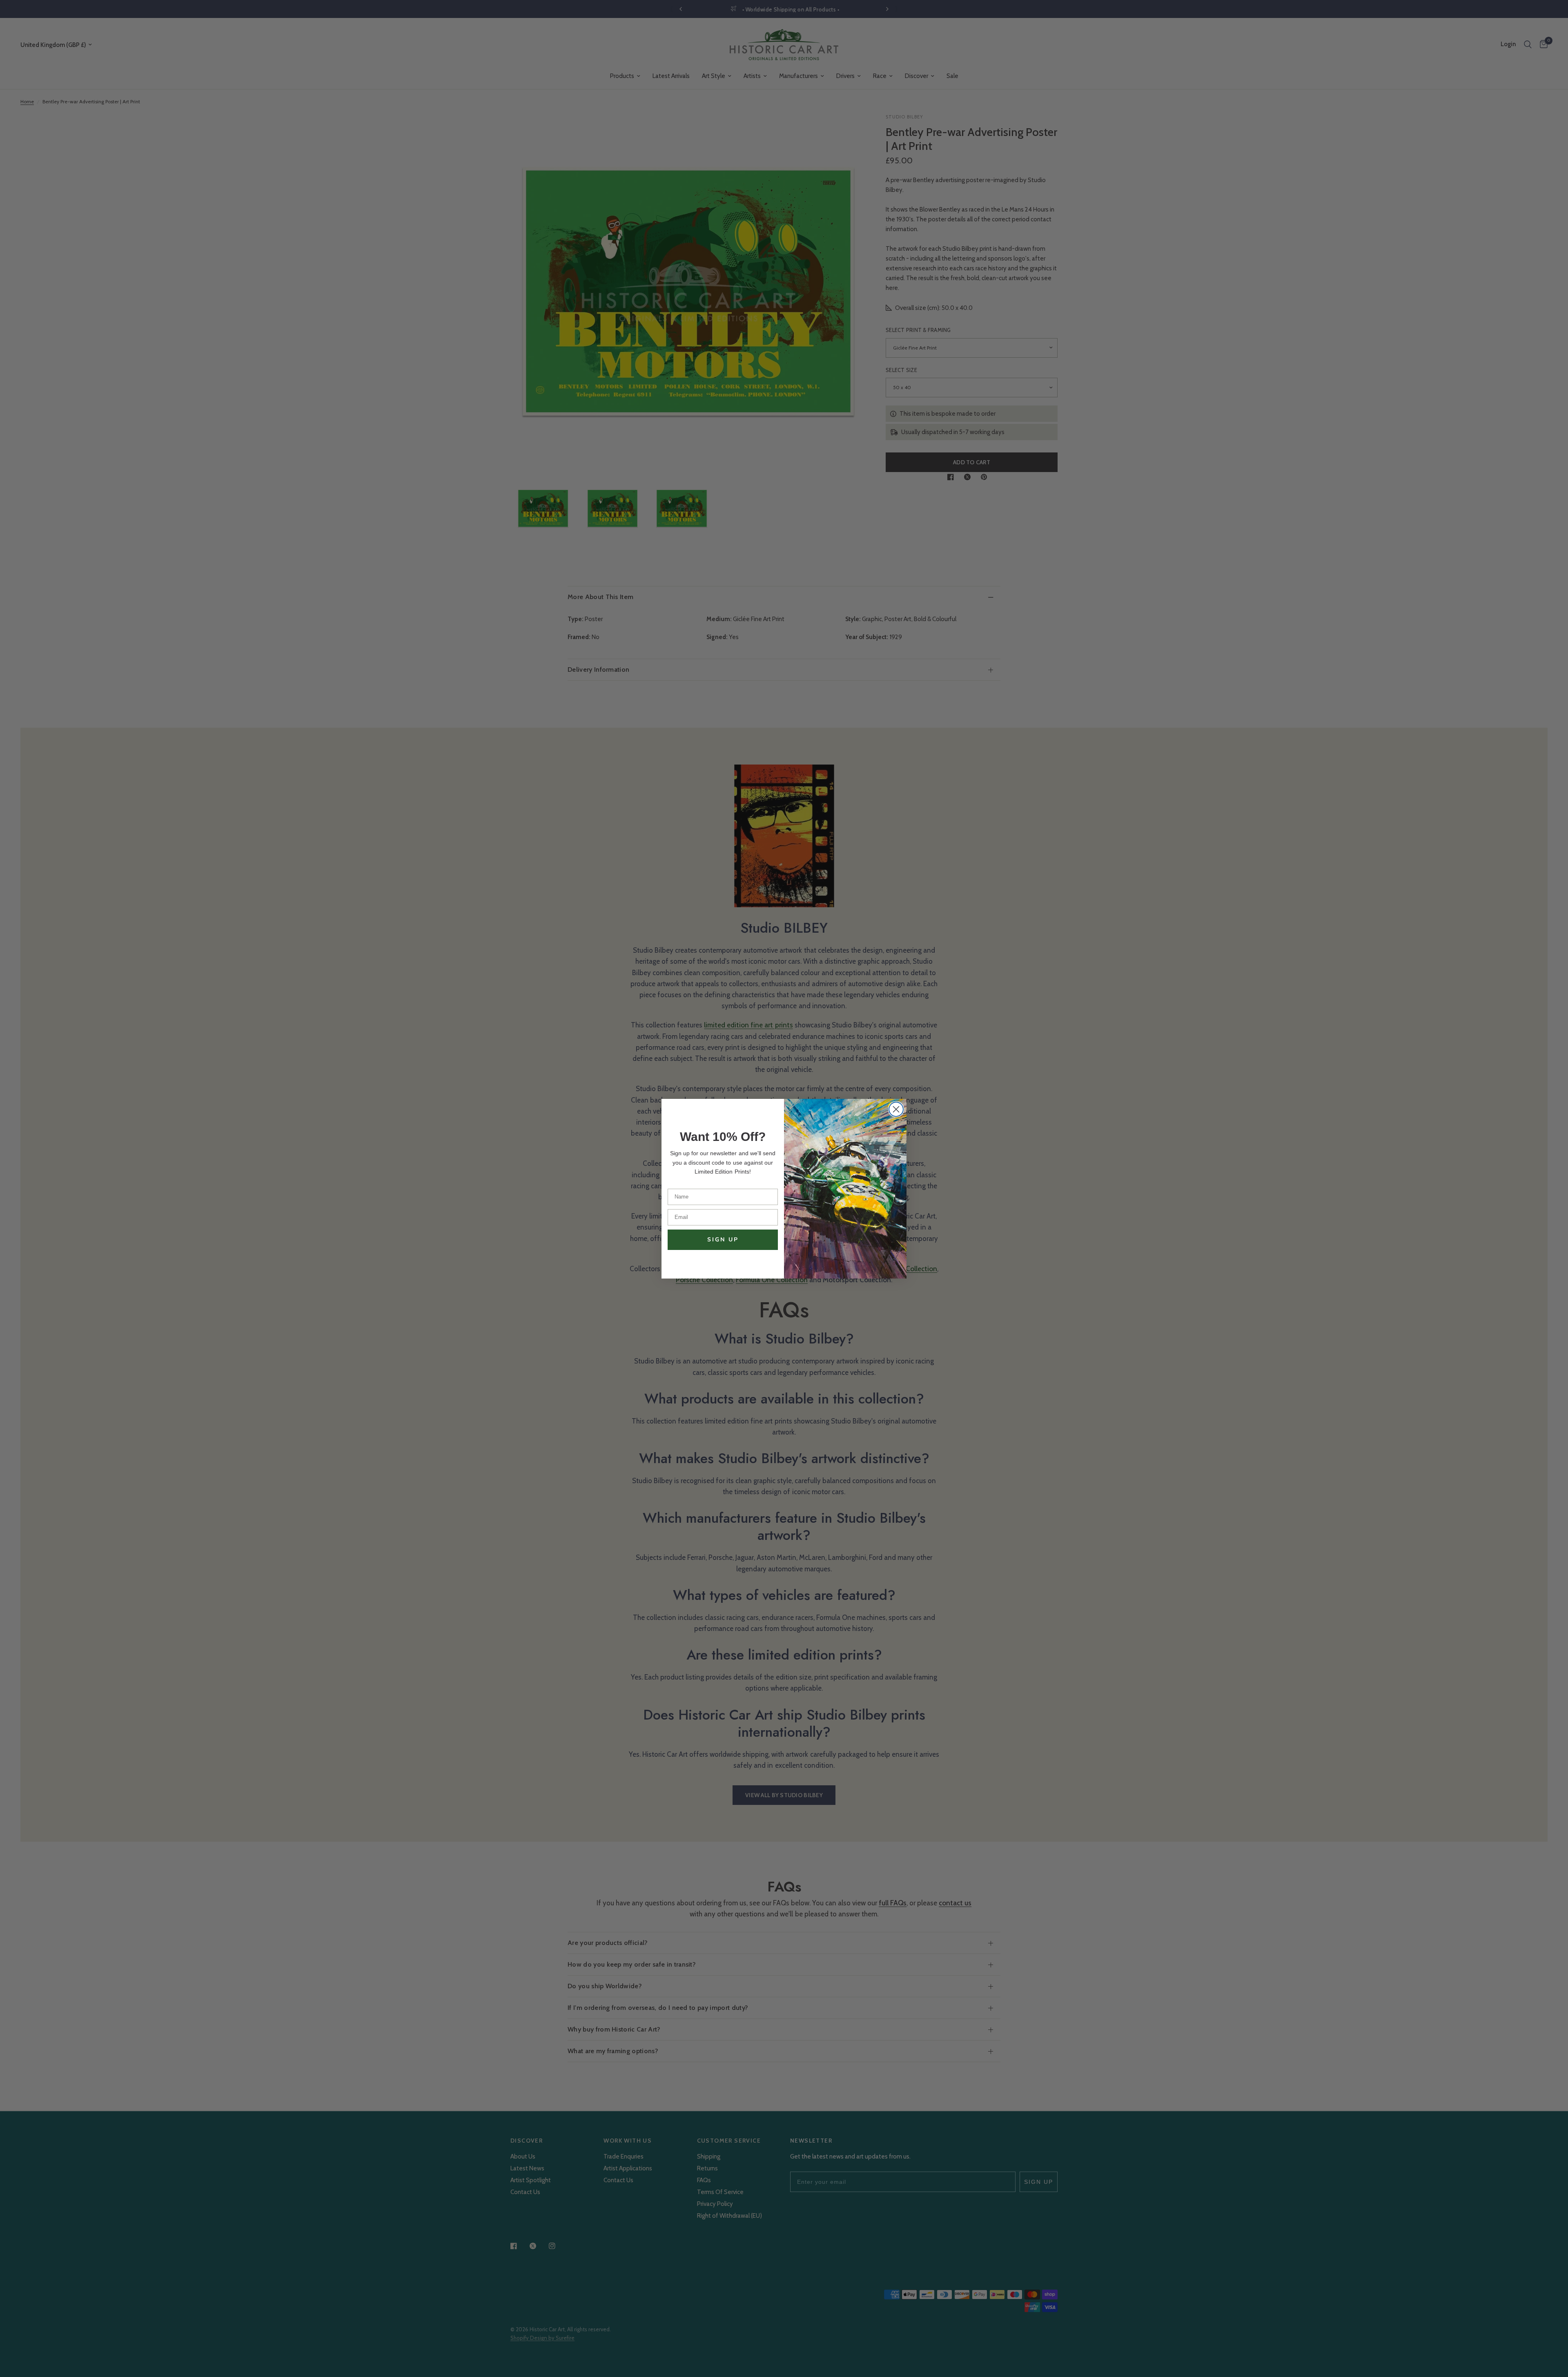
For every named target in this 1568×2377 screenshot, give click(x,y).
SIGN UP (723, 1240)
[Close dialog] (896, 1109)
